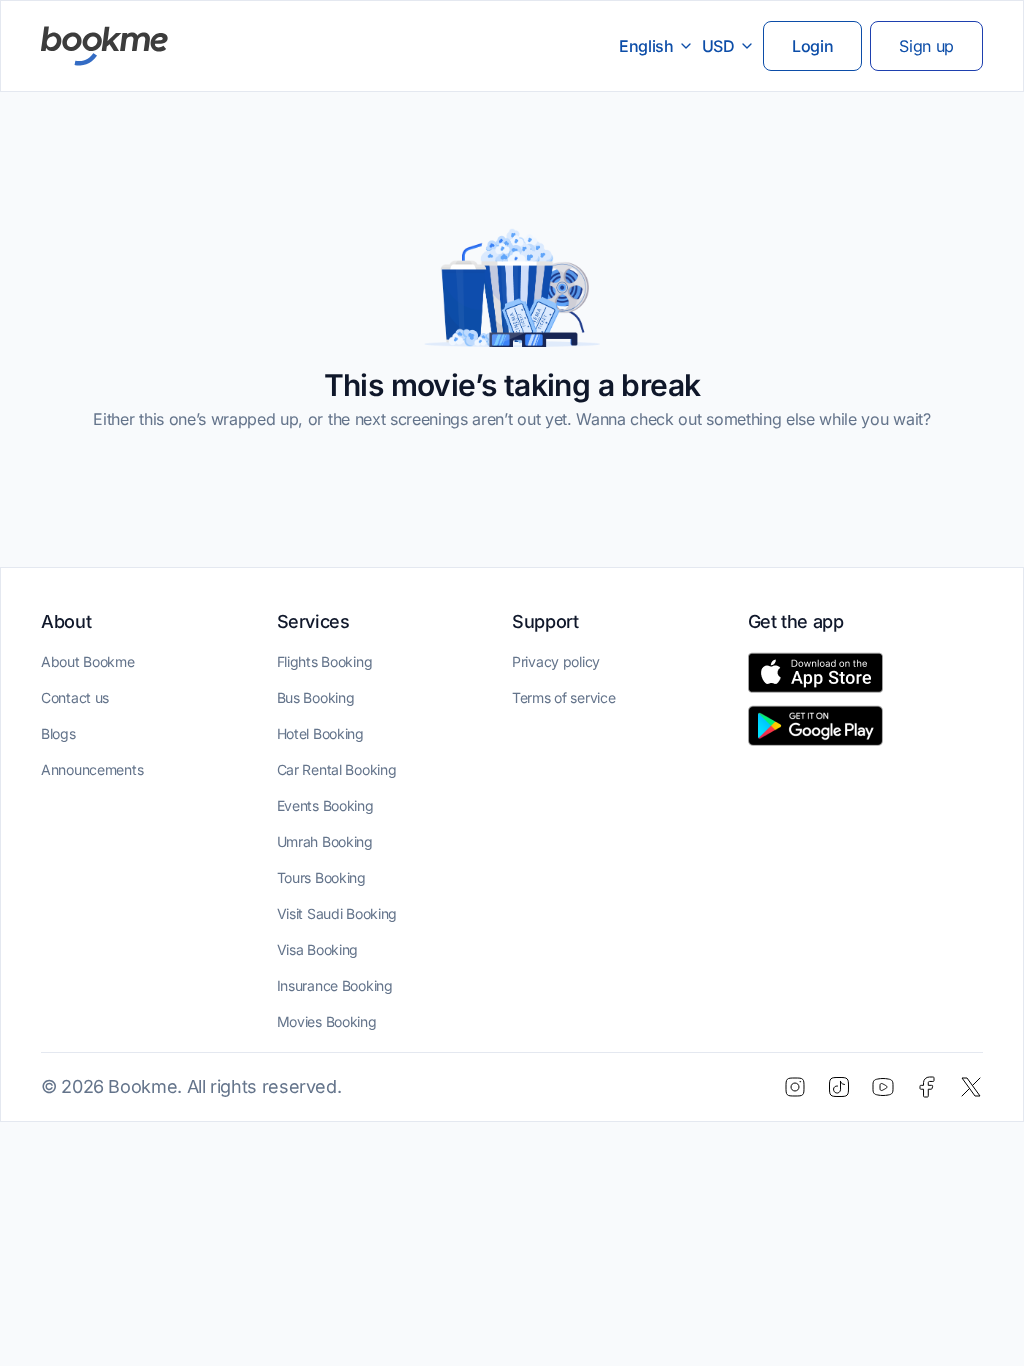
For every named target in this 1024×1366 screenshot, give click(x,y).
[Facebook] (927, 1087)
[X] (971, 1087)
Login (812, 46)
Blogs (58, 733)
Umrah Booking (325, 841)
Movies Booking (327, 1021)
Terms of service (564, 697)
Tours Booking (321, 877)
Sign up (926, 46)
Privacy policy (556, 661)
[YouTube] (883, 1087)
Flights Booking (325, 661)
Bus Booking (316, 697)
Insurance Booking (335, 985)
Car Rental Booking (337, 769)
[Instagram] (795, 1087)
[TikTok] (839, 1087)
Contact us (75, 697)
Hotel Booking (320, 733)
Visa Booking (318, 949)
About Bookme (88, 661)
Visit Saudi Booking (337, 913)
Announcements (92, 769)
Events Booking (325, 805)
